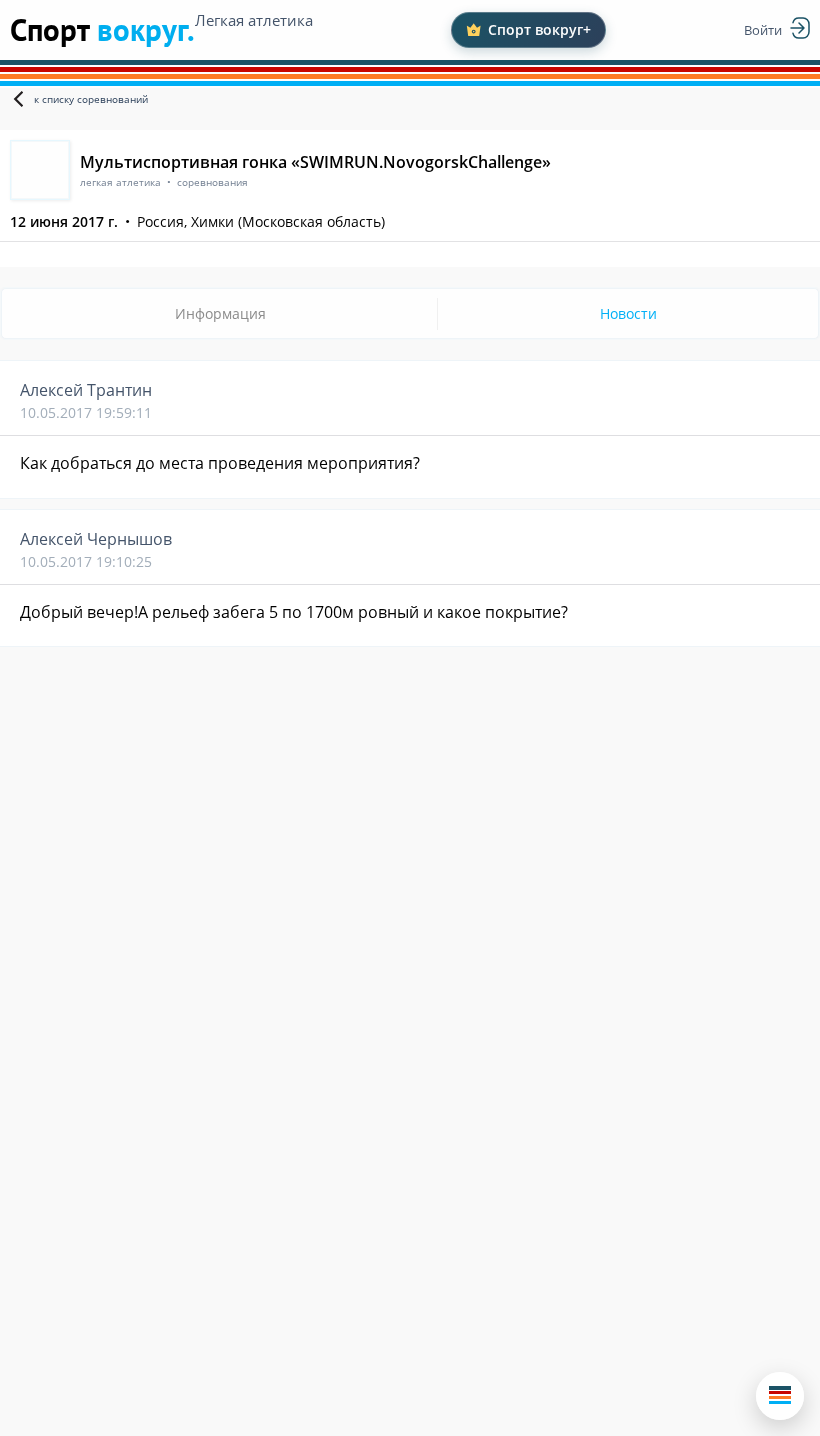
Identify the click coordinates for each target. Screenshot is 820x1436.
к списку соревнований (91, 99)
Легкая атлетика (254, 20)
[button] (780, 1396)
